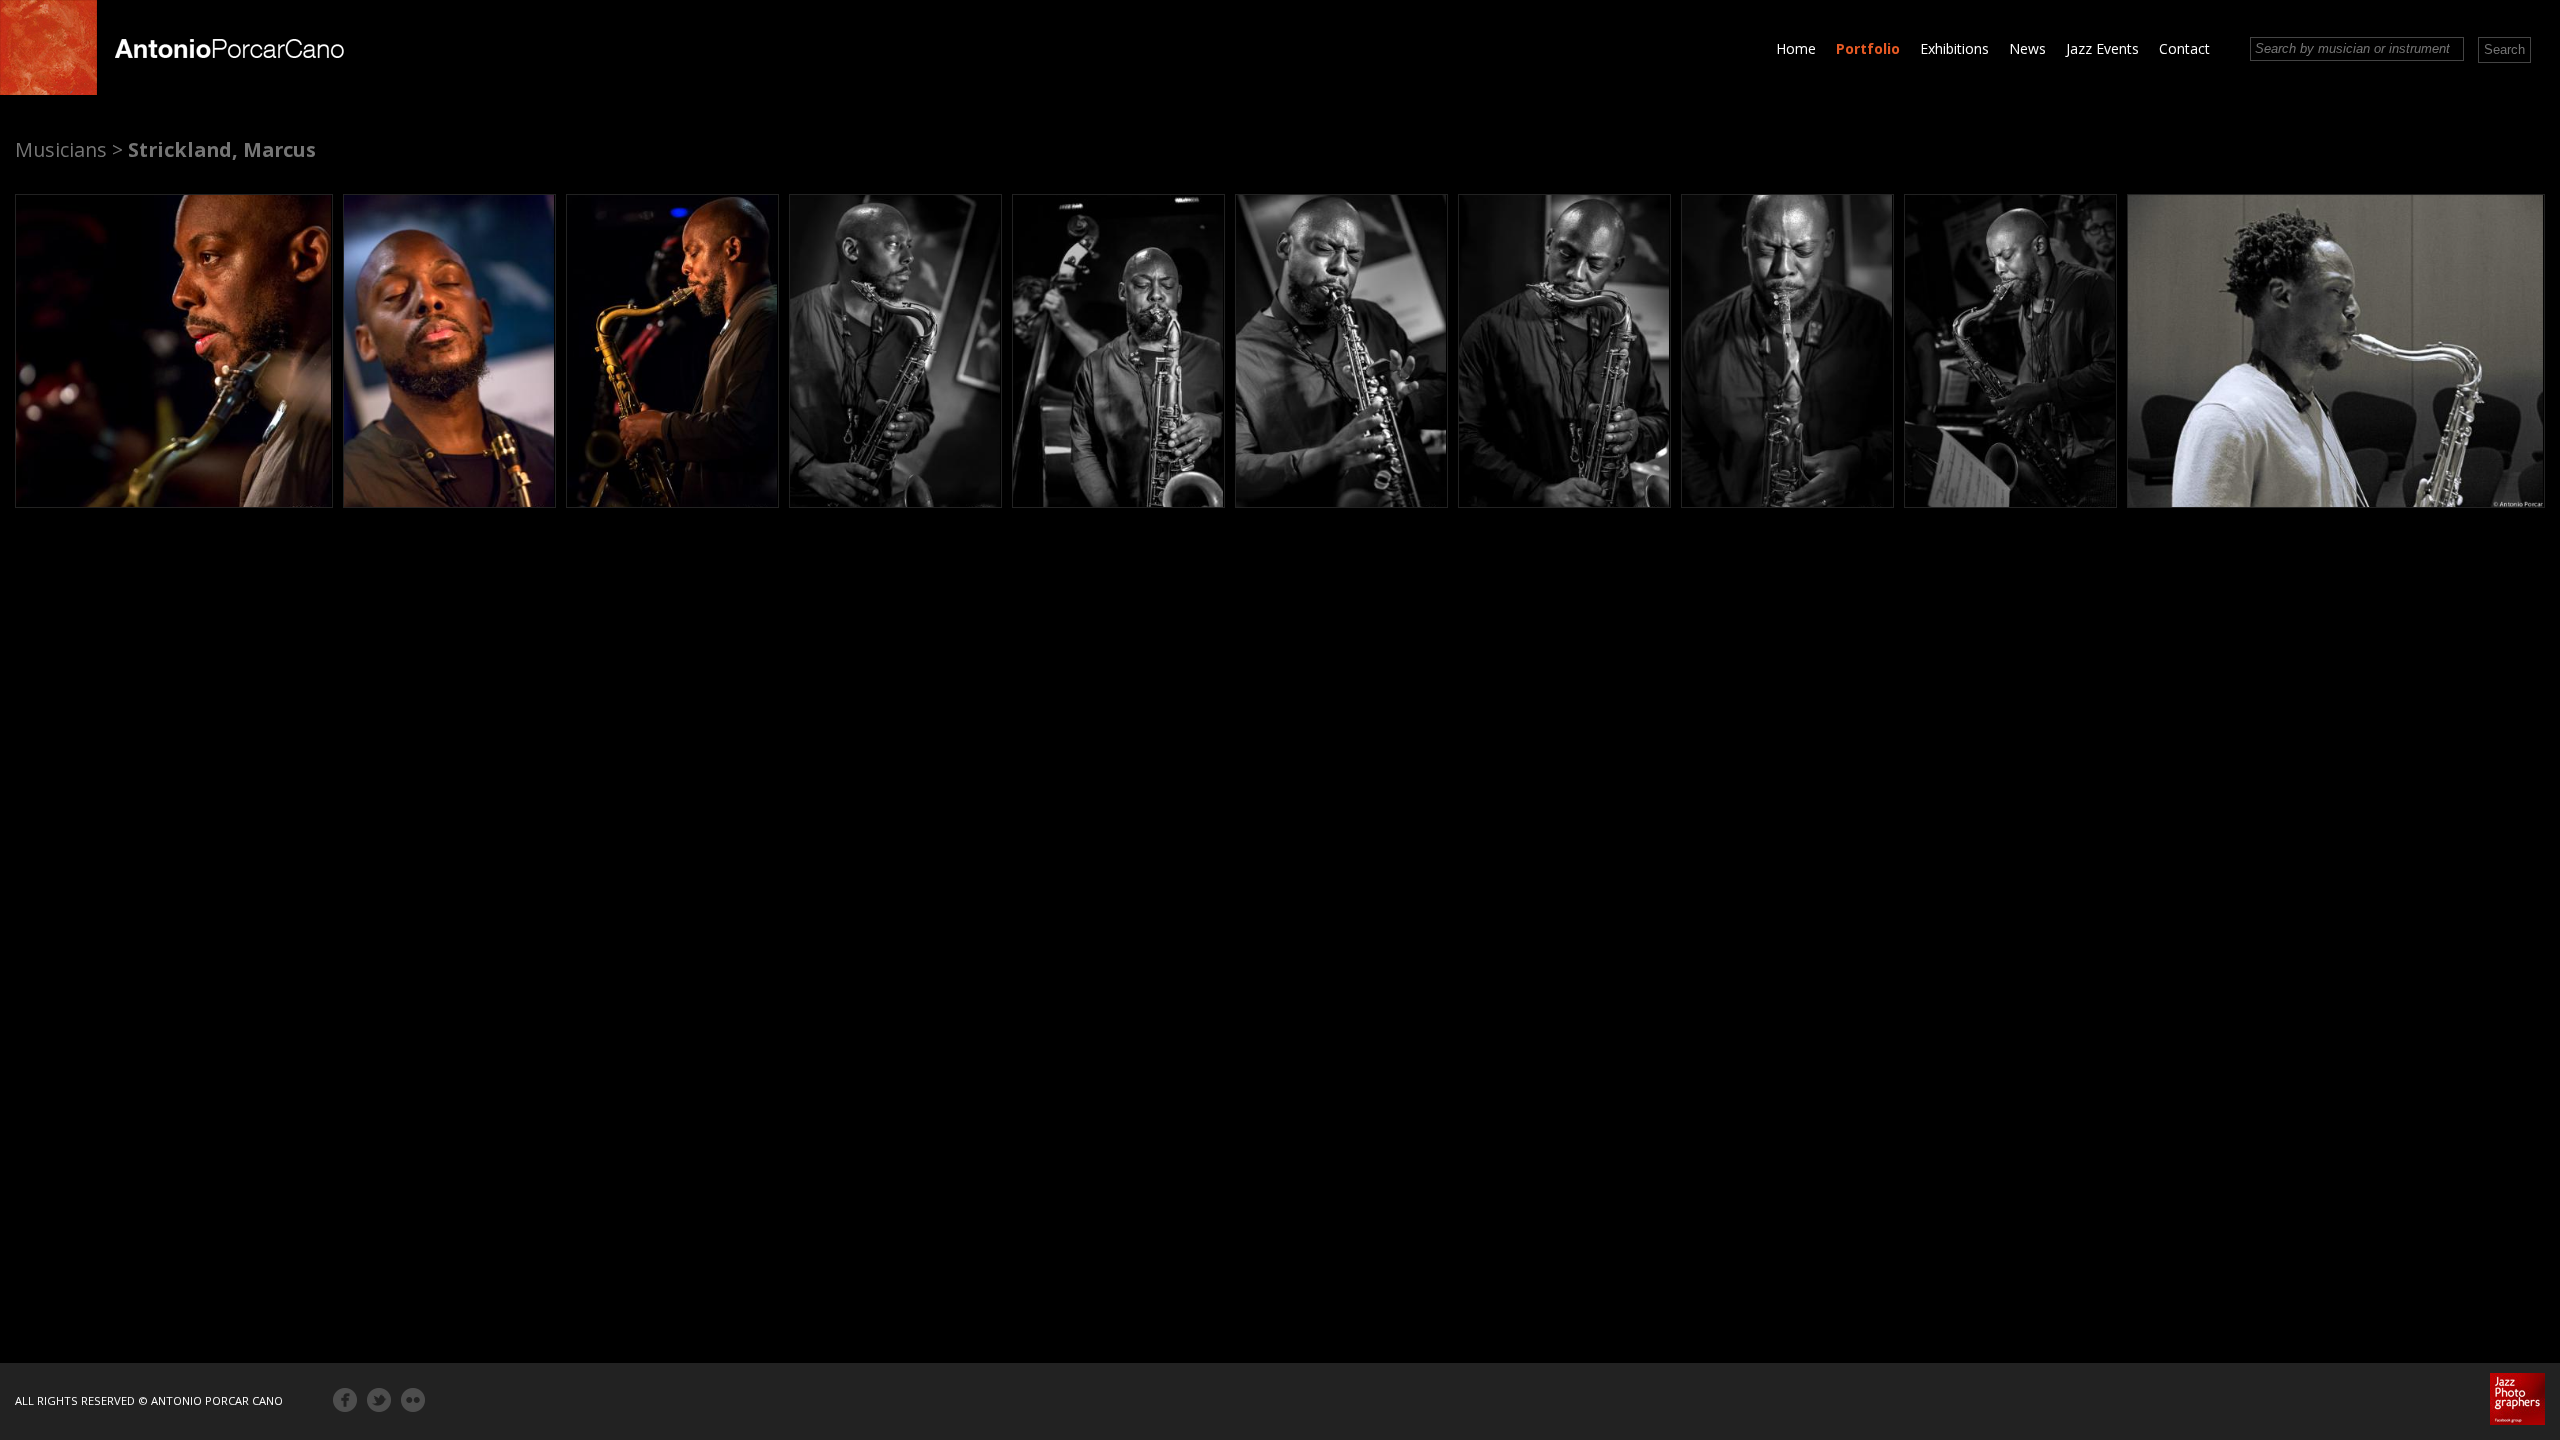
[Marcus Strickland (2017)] (174, 351)
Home (1796, 48)
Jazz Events (2102, 48)
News (2027, 48)
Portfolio (1868, 48)
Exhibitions (1954, 48)
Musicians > (69, 149)
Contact (2184, 48)
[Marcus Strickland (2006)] (2336, 351)
